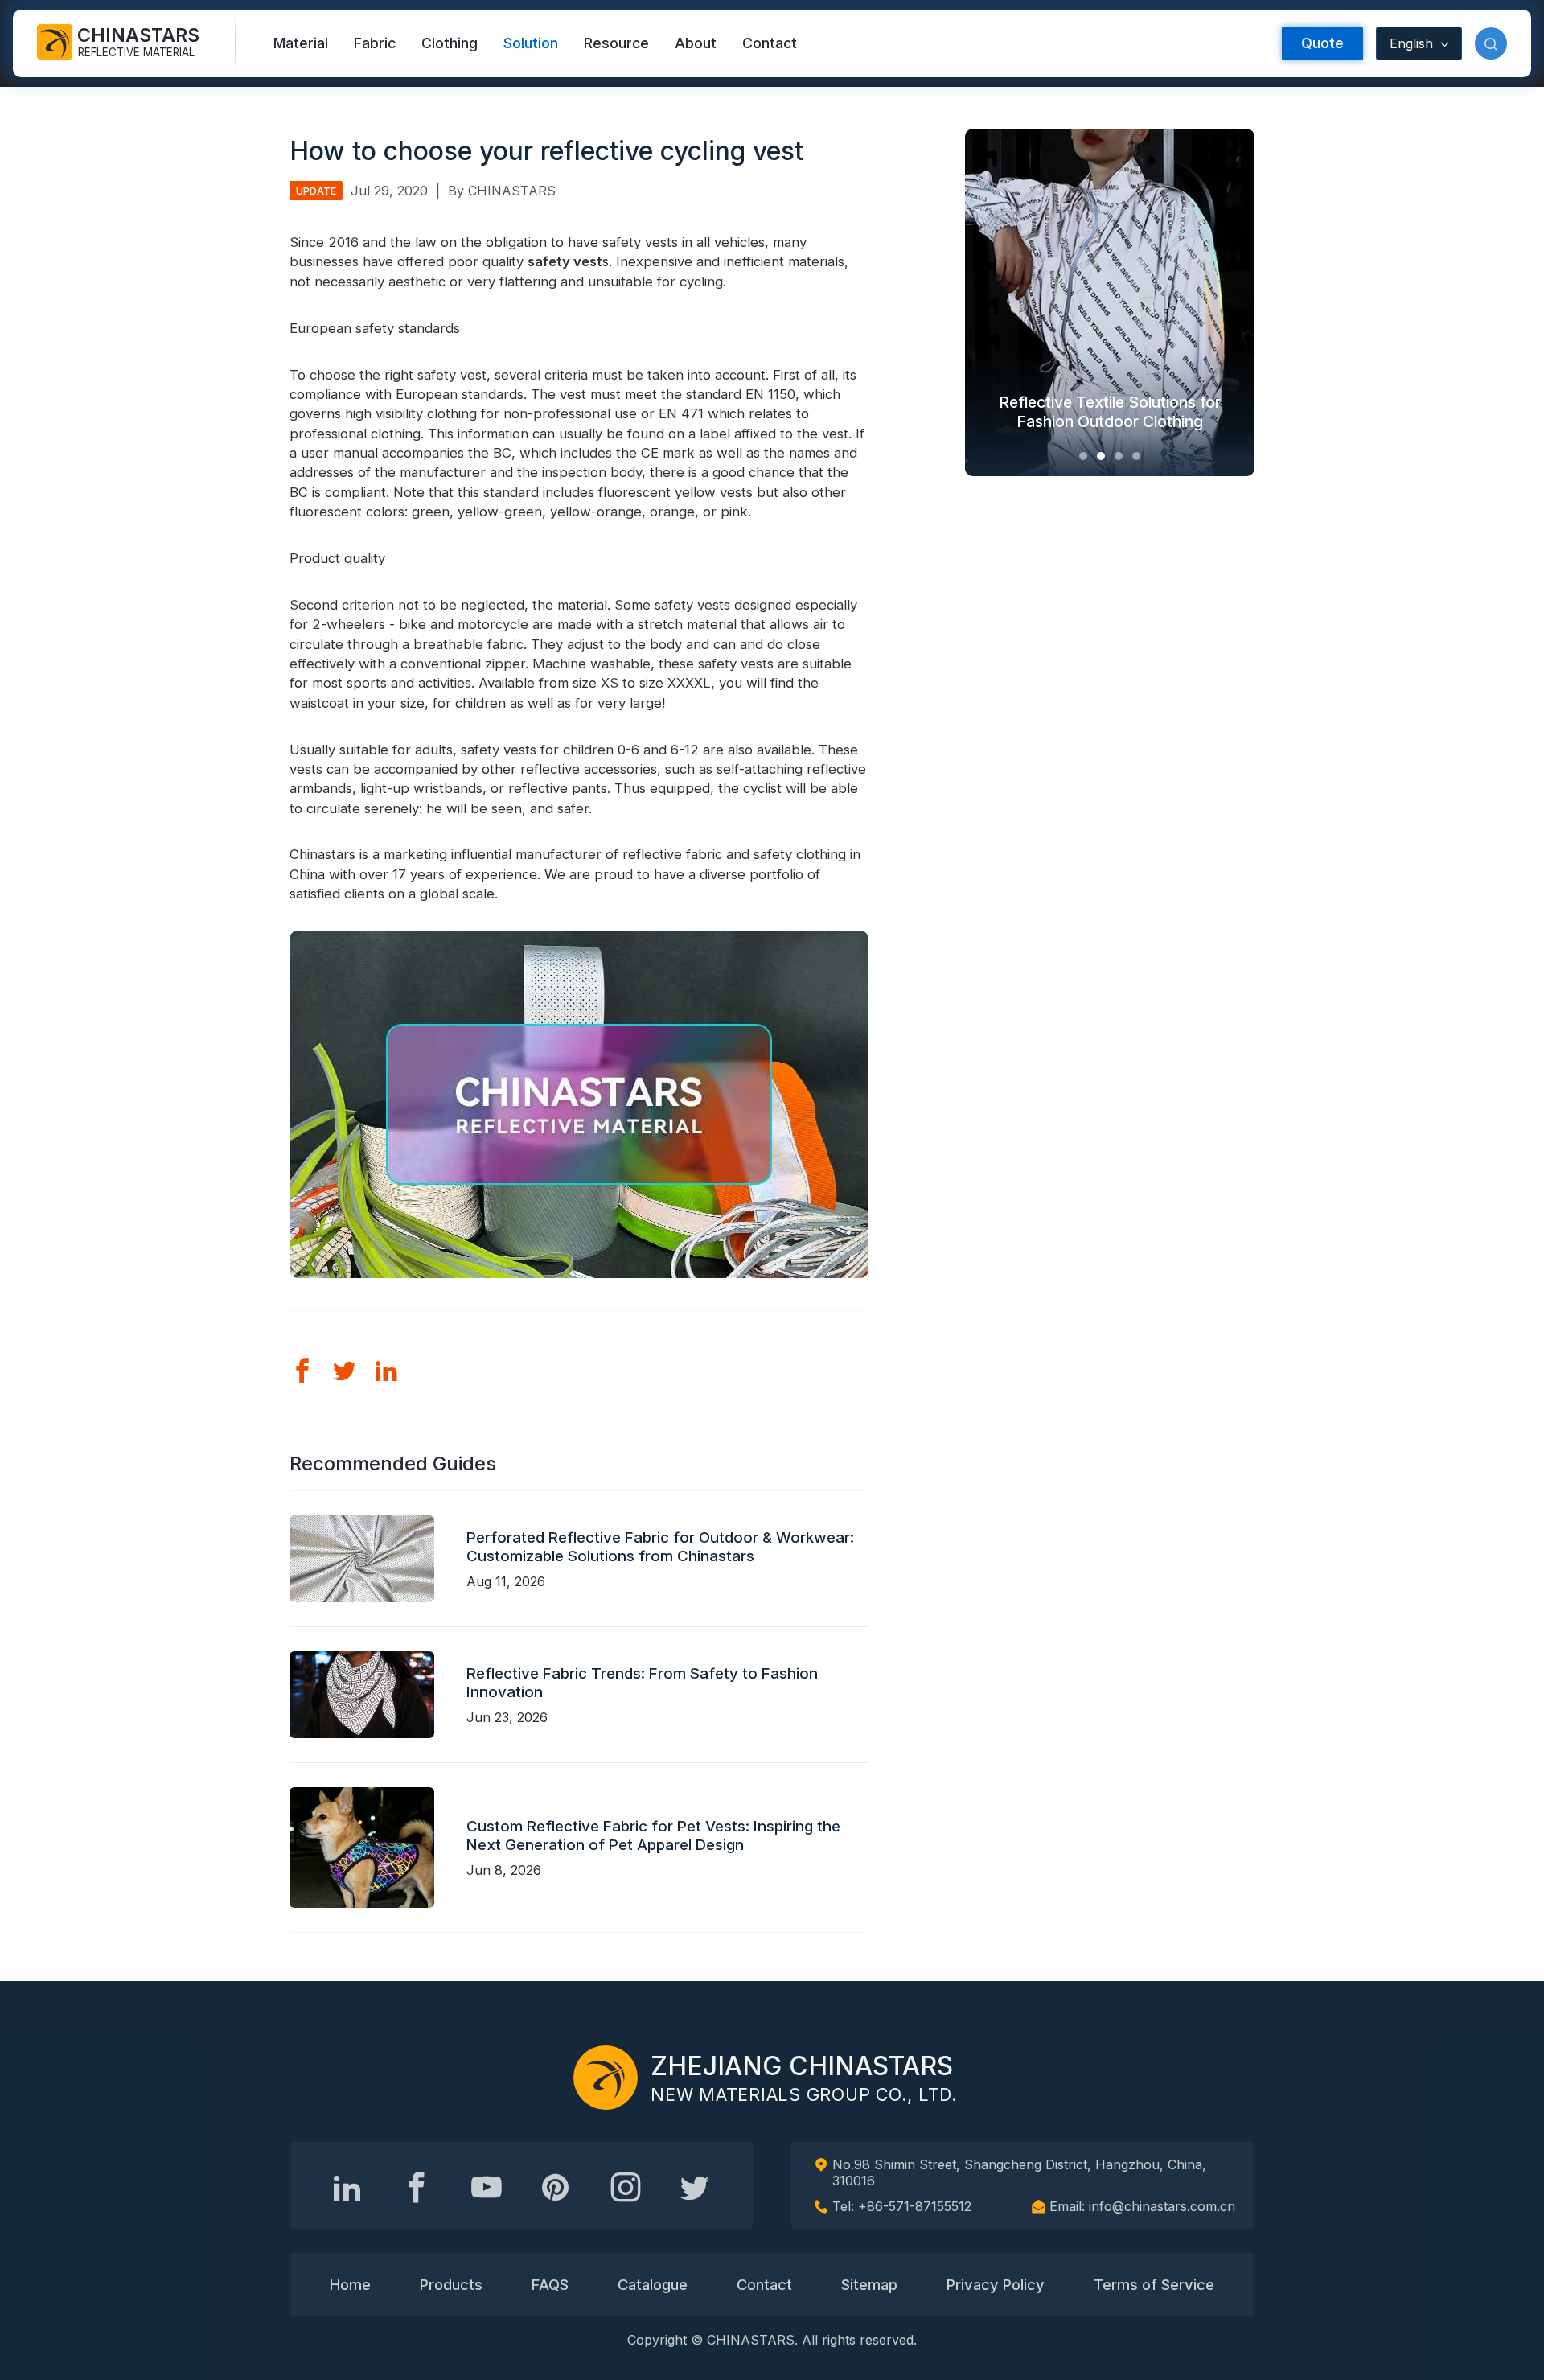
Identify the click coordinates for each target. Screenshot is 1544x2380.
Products (451, 2284)
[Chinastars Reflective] (487, 2187)
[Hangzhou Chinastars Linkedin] (347, 2187)
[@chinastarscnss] (417, 2187)
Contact (770, 43)
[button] (1491, 43)
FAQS (550, 2284)
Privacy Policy (996, 2284)
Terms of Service (1154, 2284)
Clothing (450, 43)
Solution (531, 43)
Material (301, 43)
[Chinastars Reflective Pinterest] (556, 2187)
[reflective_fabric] (626, 2187)
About (696, 43)
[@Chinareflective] (695, 2187)
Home (350, 2284)
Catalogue (653, 2284)
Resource (616, 43)
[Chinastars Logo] (606, 2078)
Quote (1322, 43)
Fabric (375, 43)
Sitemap (869, 2284)
